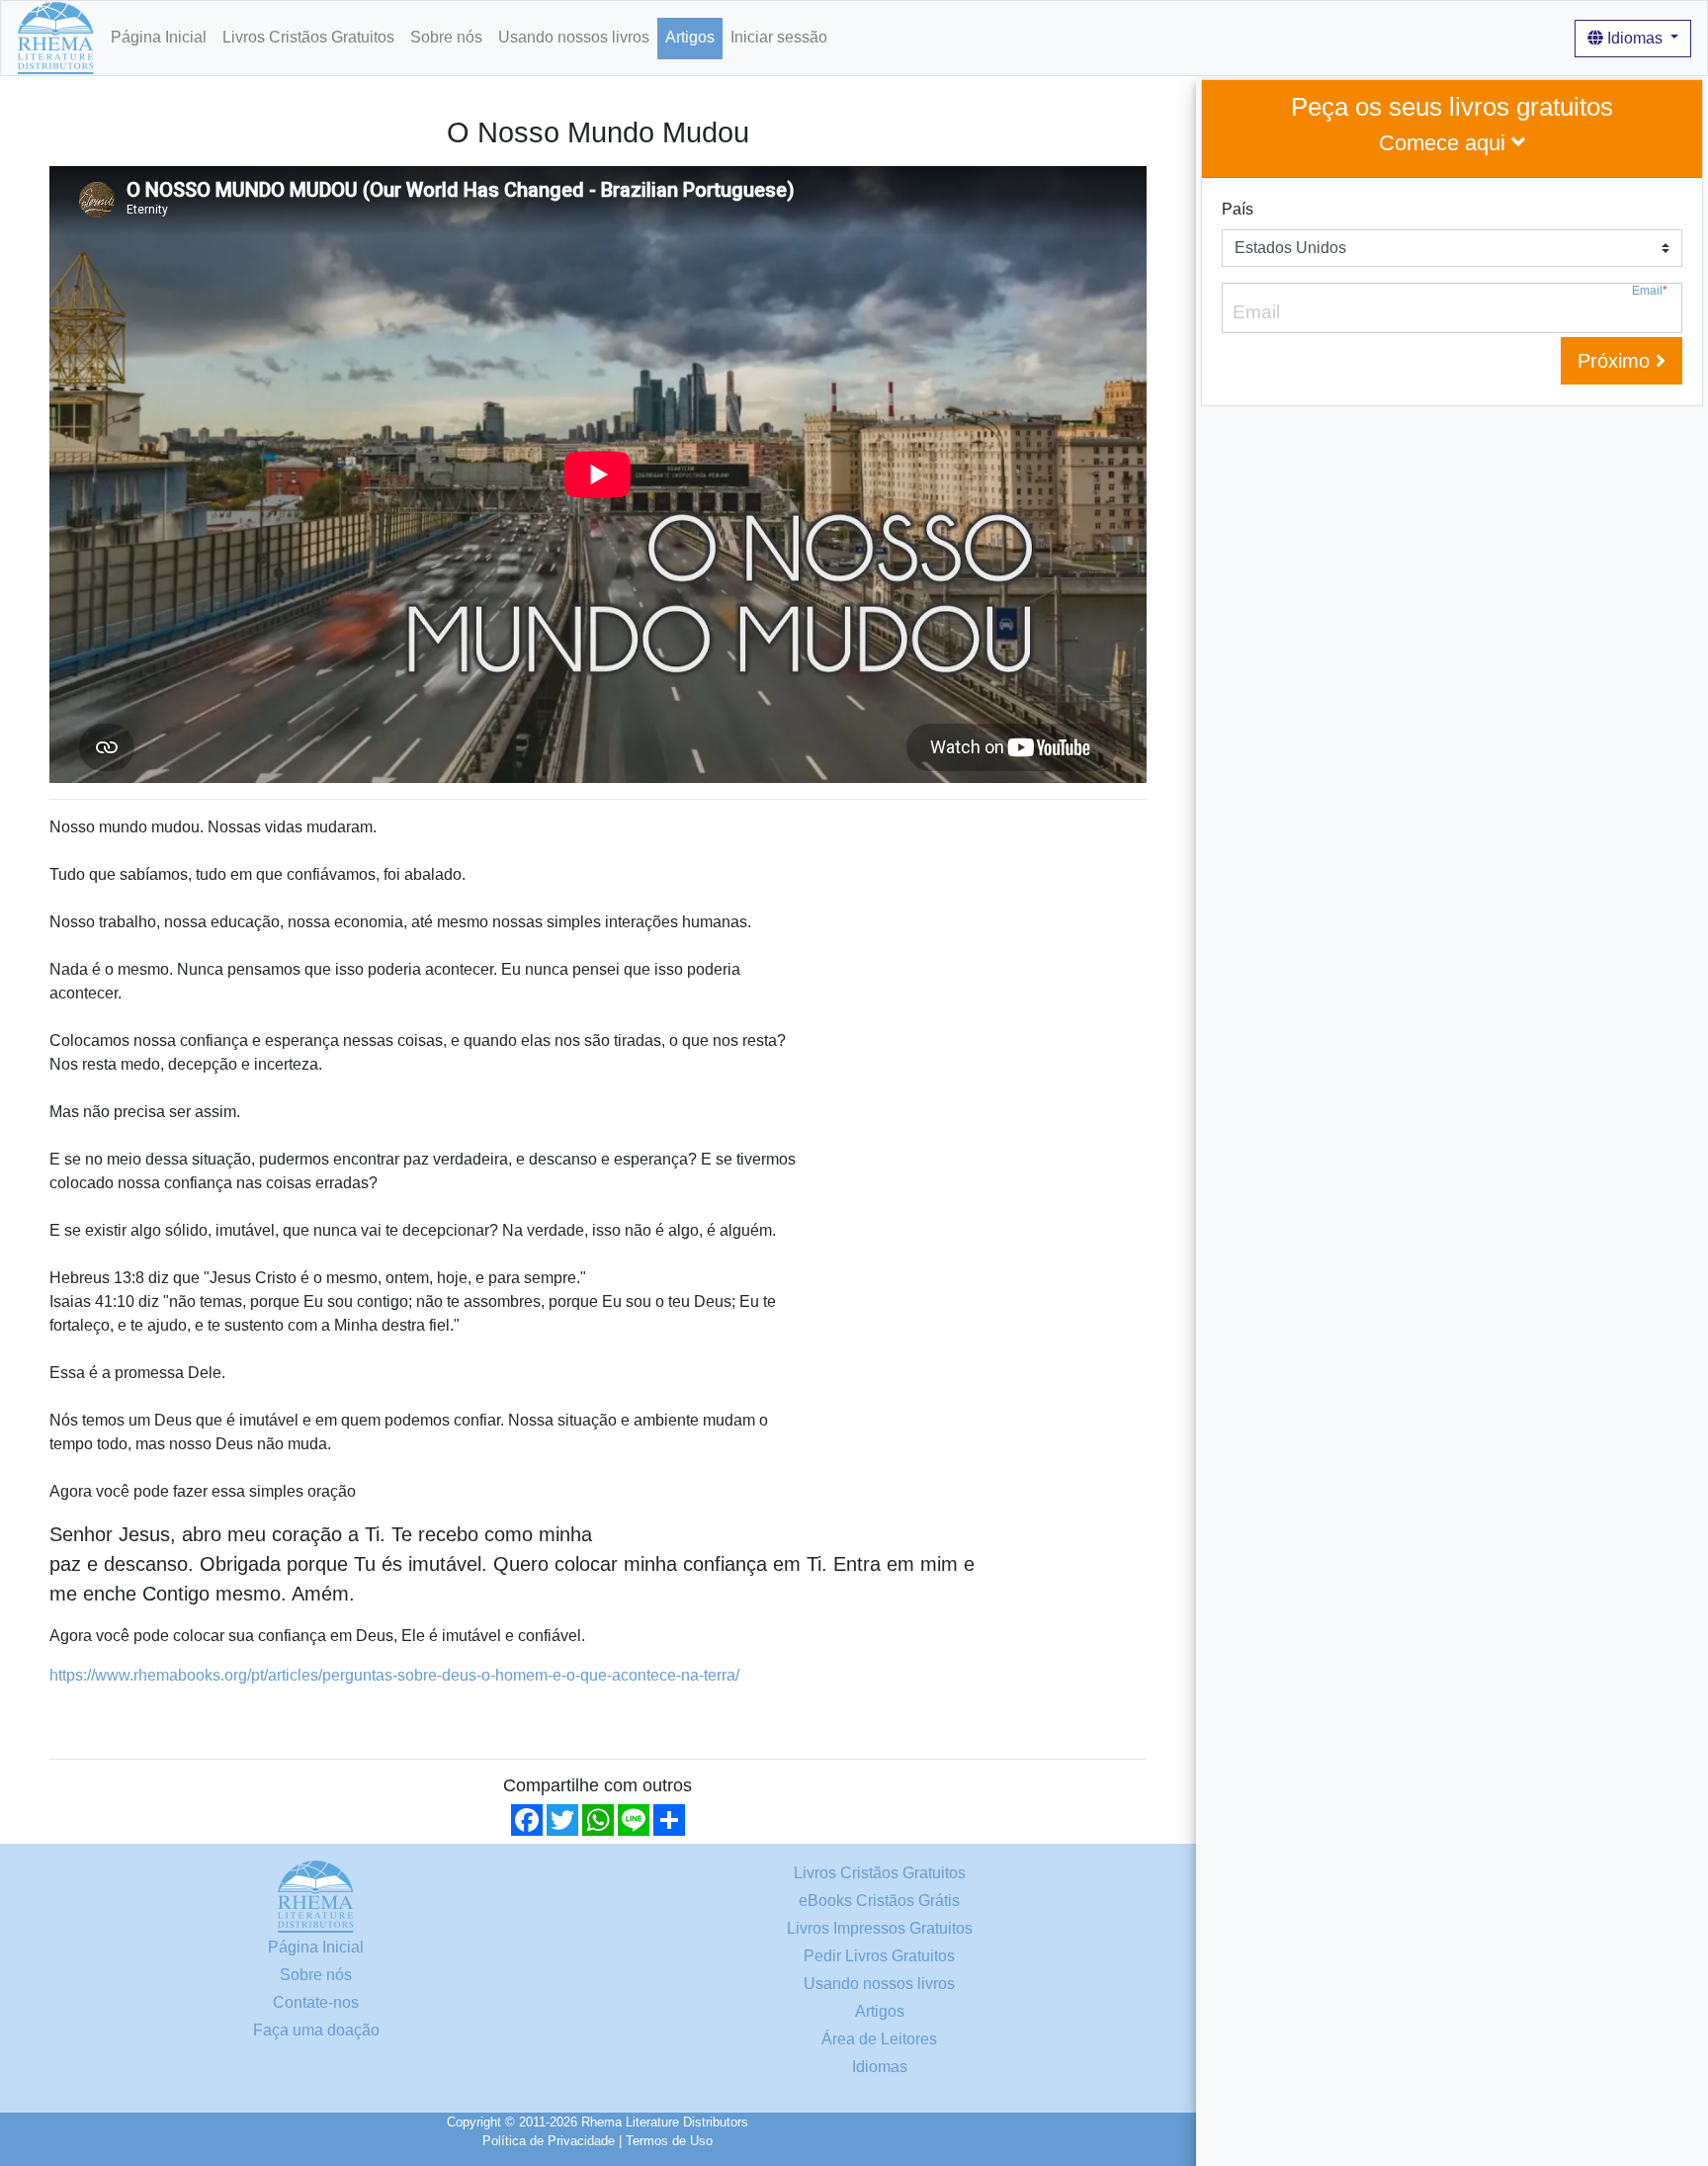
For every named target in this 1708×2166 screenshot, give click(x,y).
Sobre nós (446, 37)
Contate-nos (316, 2002)
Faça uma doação (316, 2030)
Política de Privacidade (549, 2141)
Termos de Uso (669, 2141)
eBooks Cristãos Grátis (879, 1901)
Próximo (1617, 361)
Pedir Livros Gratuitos (879, 1956)
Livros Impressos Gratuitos (880, 1928)
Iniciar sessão (779, 37)
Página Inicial (159, 37)
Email (1650, 291)
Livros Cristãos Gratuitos (308, 37)
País (1238, 209)
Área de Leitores (879, 2039)
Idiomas (1635, 38)
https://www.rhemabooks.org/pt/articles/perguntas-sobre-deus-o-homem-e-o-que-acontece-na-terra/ (394, 1675)
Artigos (690, 37)
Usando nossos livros (574, 37)
